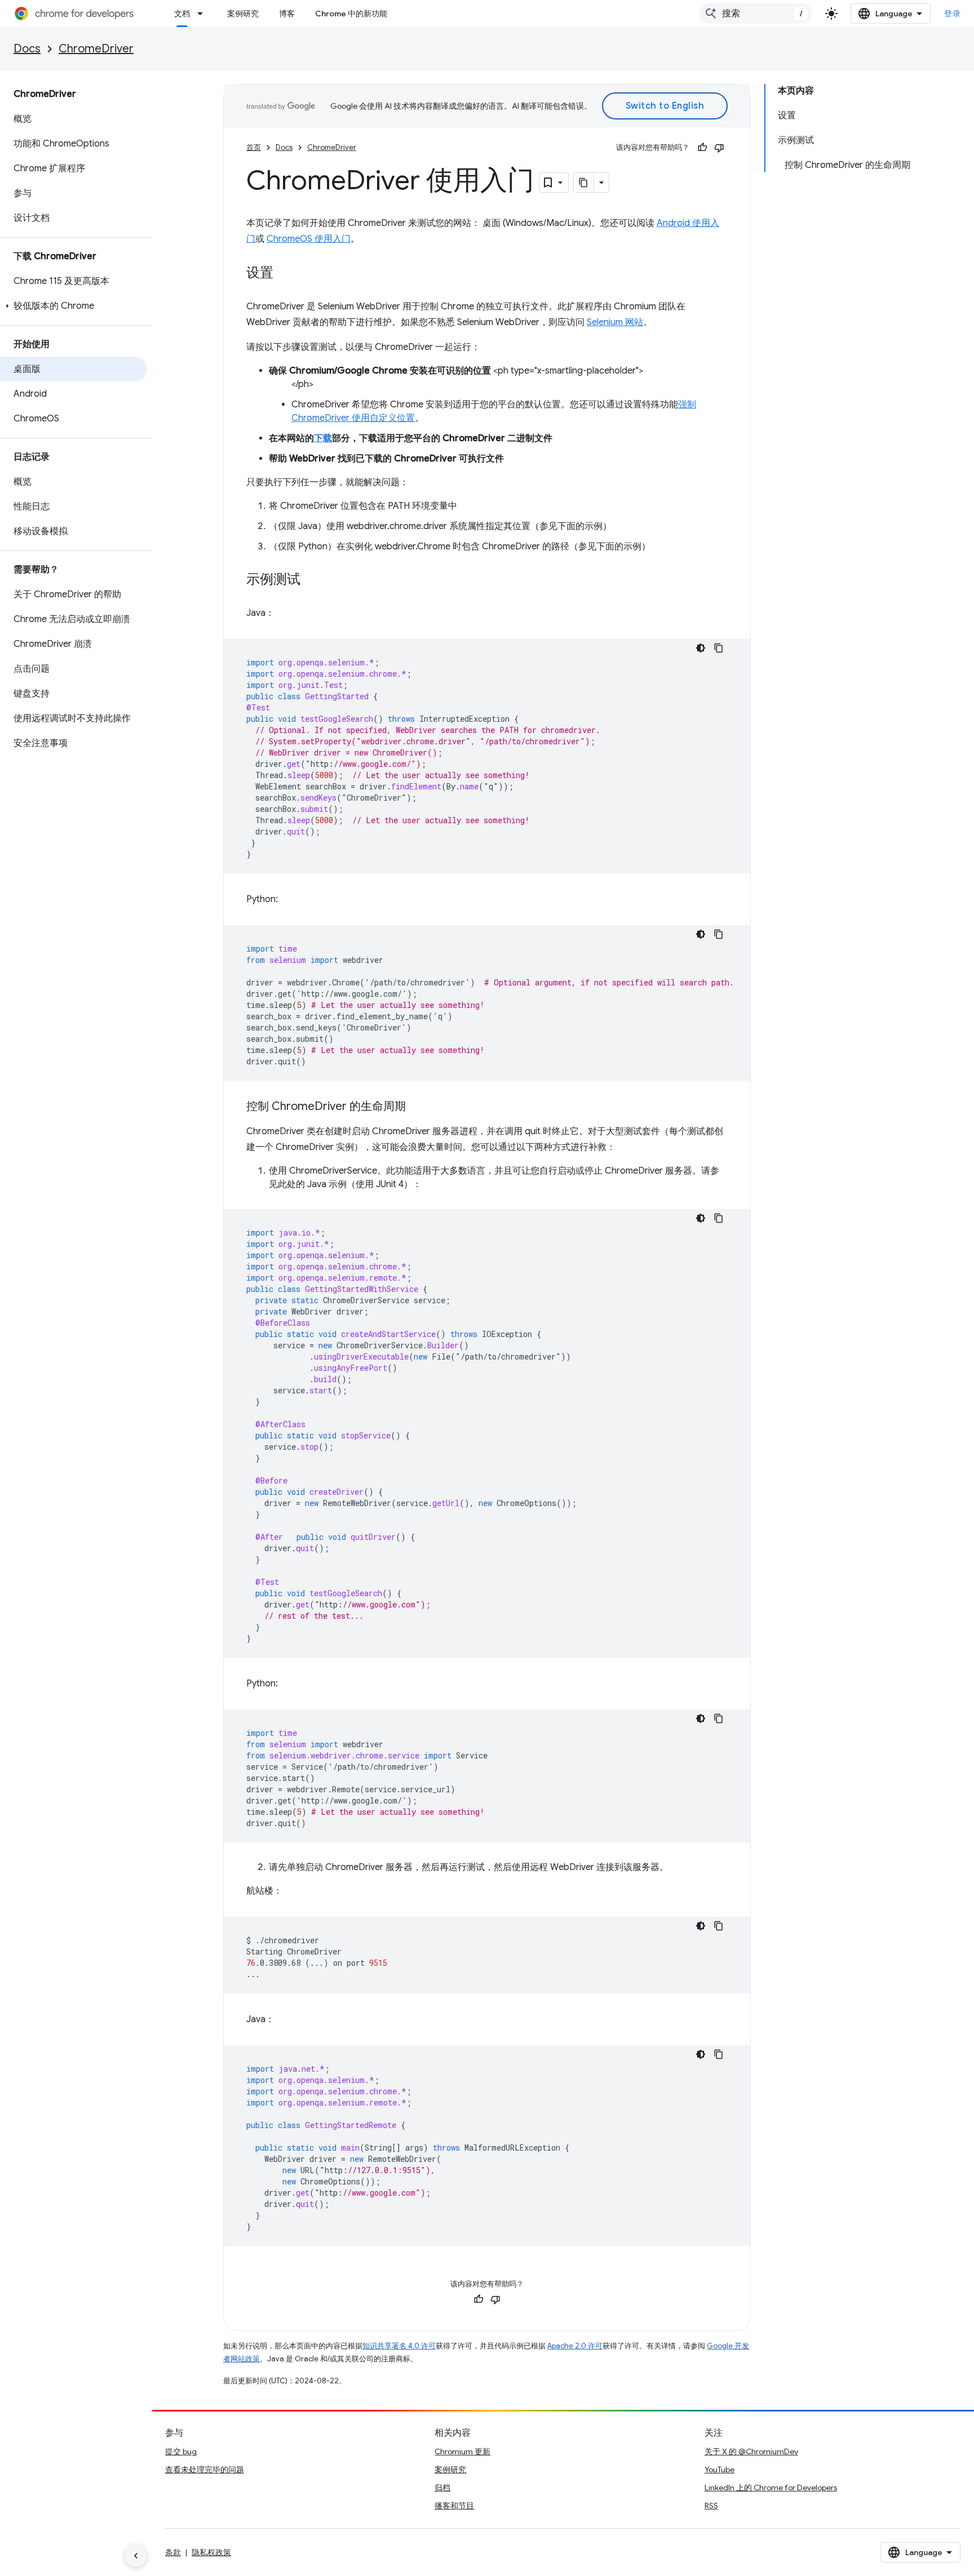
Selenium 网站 (615, 322)
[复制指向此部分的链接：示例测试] (312, 580)
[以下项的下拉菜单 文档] (203, 14)
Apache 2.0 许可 (575, 2346)
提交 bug (181, 2451)
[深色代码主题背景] (701, 648)
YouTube (720, 2470)
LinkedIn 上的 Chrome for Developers (771, 2488)
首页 (254, 147)
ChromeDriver (96, 49)
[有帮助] (702, 148)
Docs (27, 49)
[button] (74, 306)
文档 (182, 14)
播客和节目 (454, 2506)
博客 (287, 14)
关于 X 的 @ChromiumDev (751, 2451)
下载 (323, 438)
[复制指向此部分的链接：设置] (285, 274)
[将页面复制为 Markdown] (584, 183)
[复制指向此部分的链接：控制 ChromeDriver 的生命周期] (417, 1107)
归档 (442, 2488)
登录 (952, 14)
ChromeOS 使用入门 (309, 239)
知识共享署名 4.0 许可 (399, 2346)
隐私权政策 (211, 2552)
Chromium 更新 (462, 2451)
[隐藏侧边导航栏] (136, 2556)
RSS (711, 2506)
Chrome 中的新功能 (351, 14)
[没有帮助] (719, 148)
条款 (173, 2552)
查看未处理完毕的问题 (205, 2470)
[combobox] (756, 14)
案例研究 (243, 14)
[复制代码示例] (719, 648)
